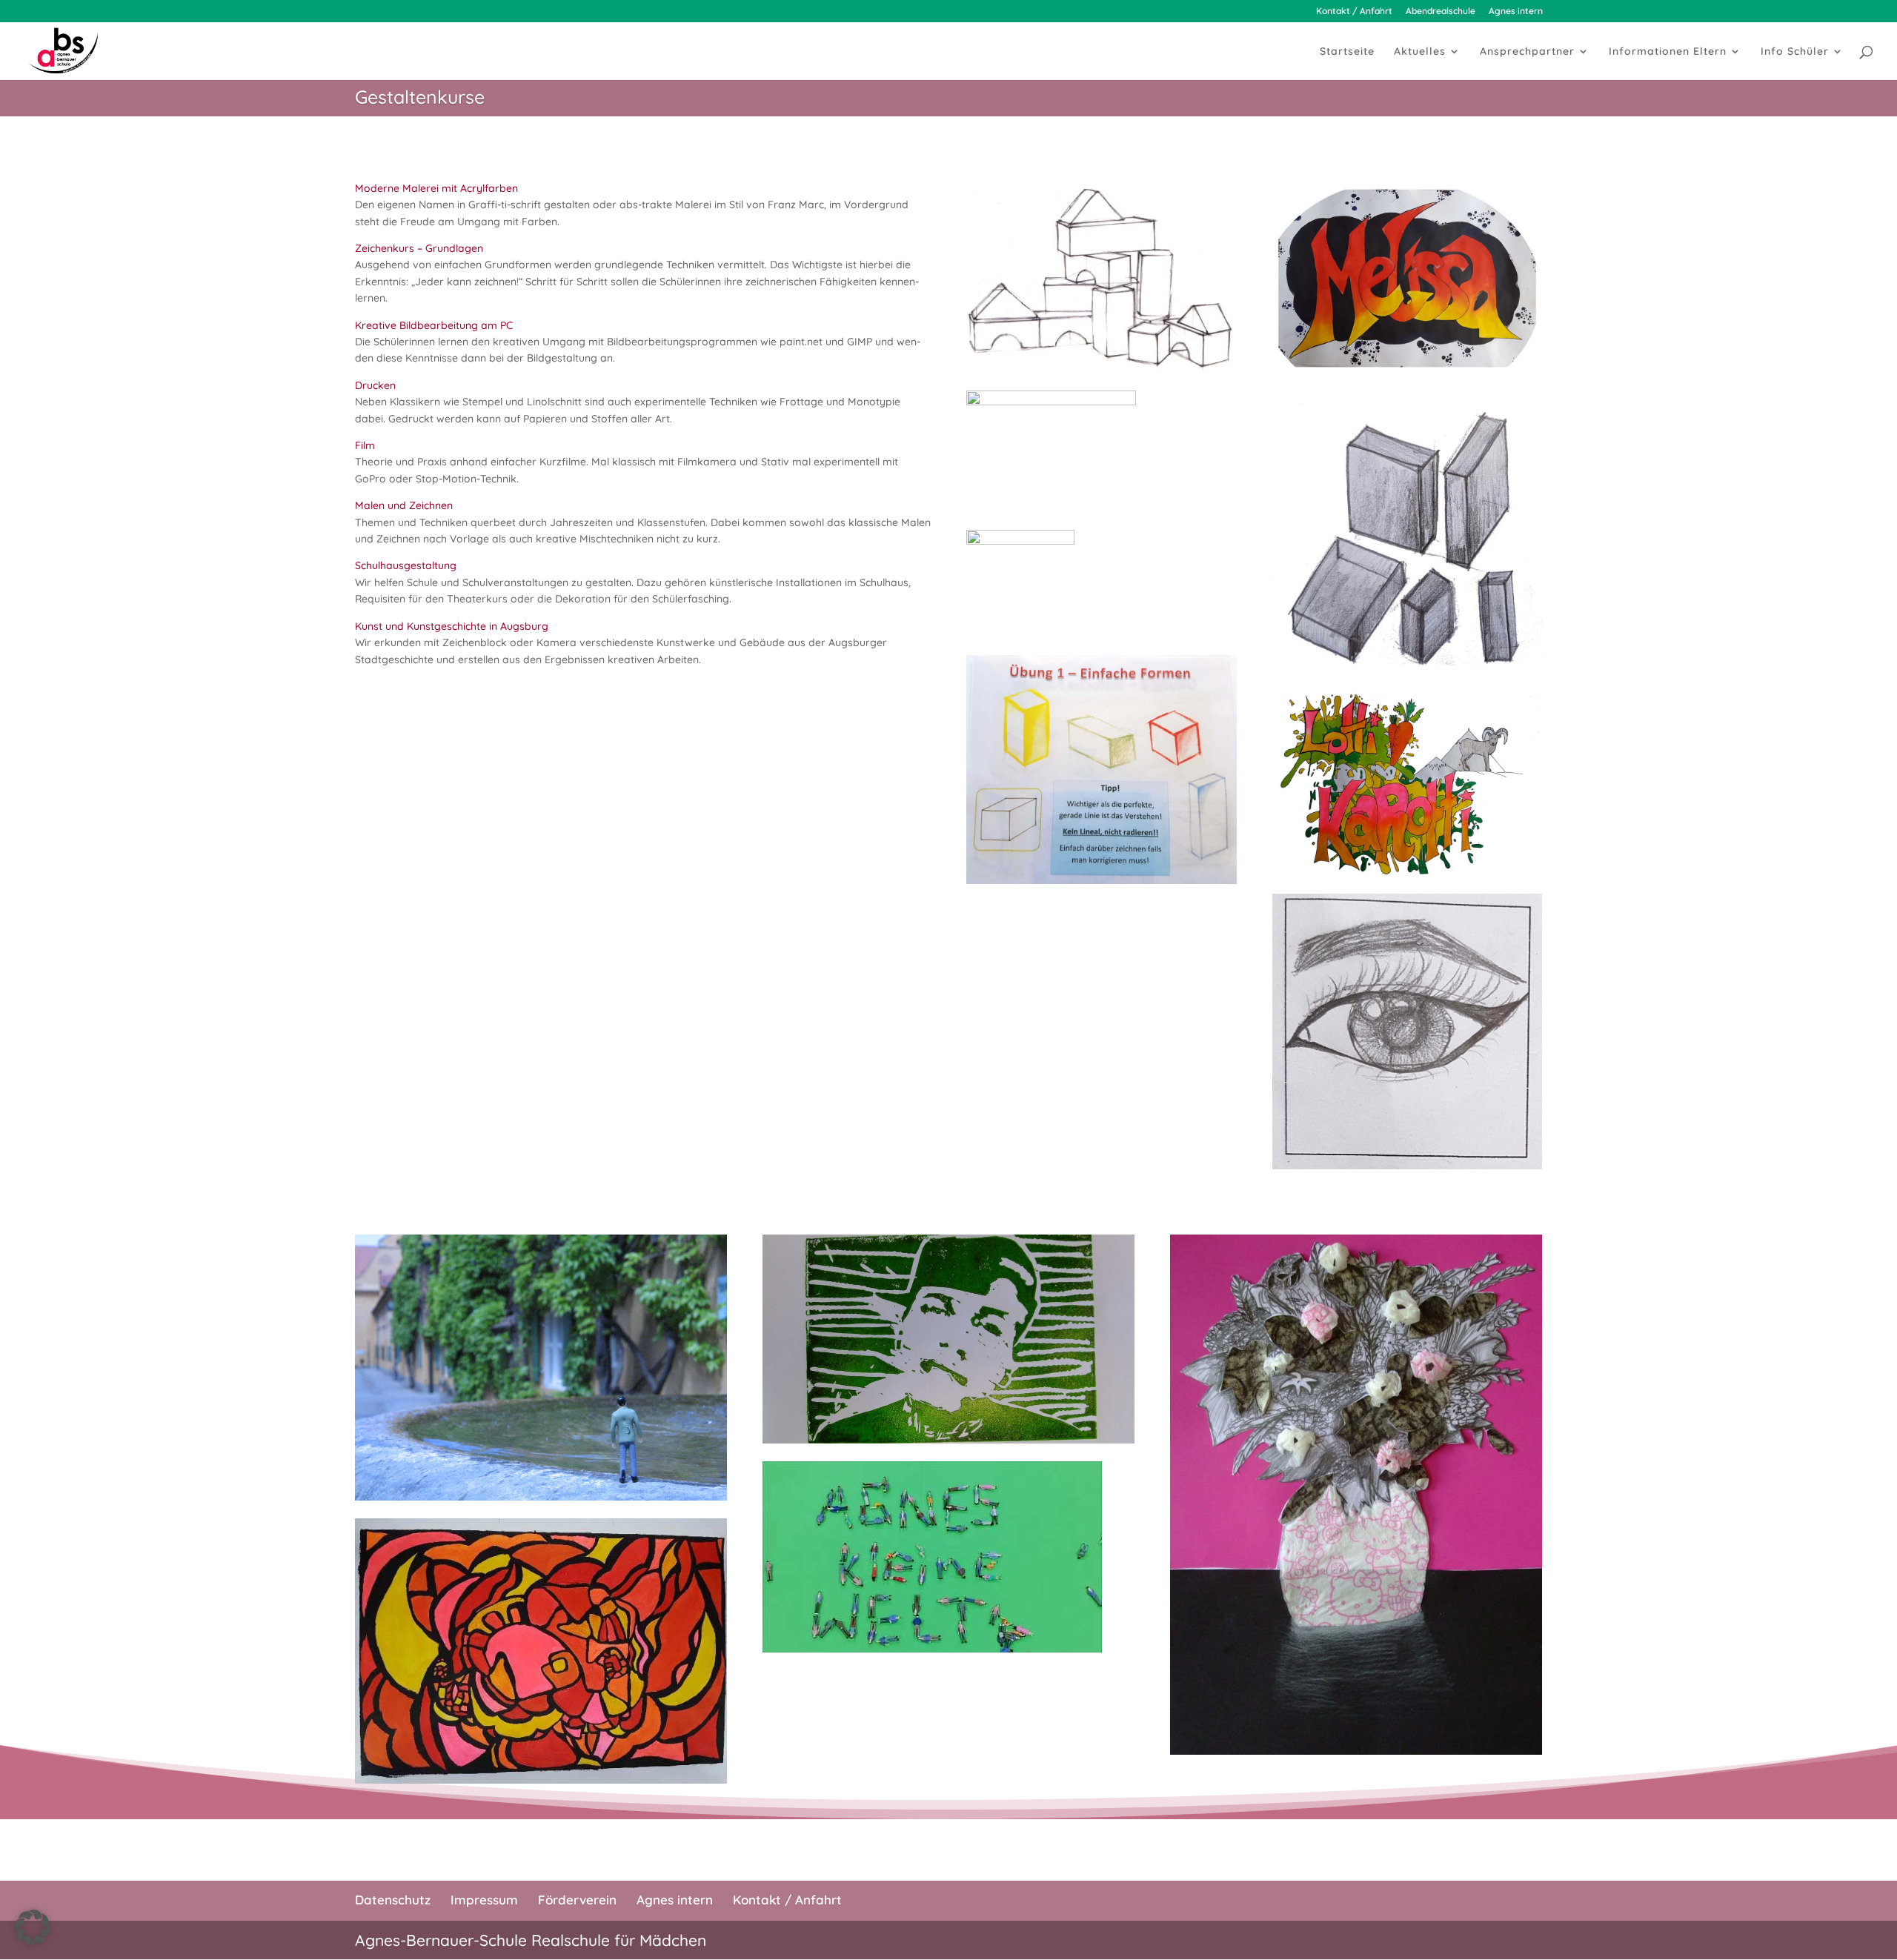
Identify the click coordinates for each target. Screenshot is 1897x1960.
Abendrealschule (1441, 11)
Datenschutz (393, 1900)
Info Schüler (1795, 52)
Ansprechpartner (1527, 52)
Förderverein (577, 1900)
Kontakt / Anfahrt (1354, 11)
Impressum (484, 1900)
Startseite (1347, 52)
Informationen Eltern (1668, 52)
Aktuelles (1420, 52)
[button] (33, 1927)
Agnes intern (1516, 11)
